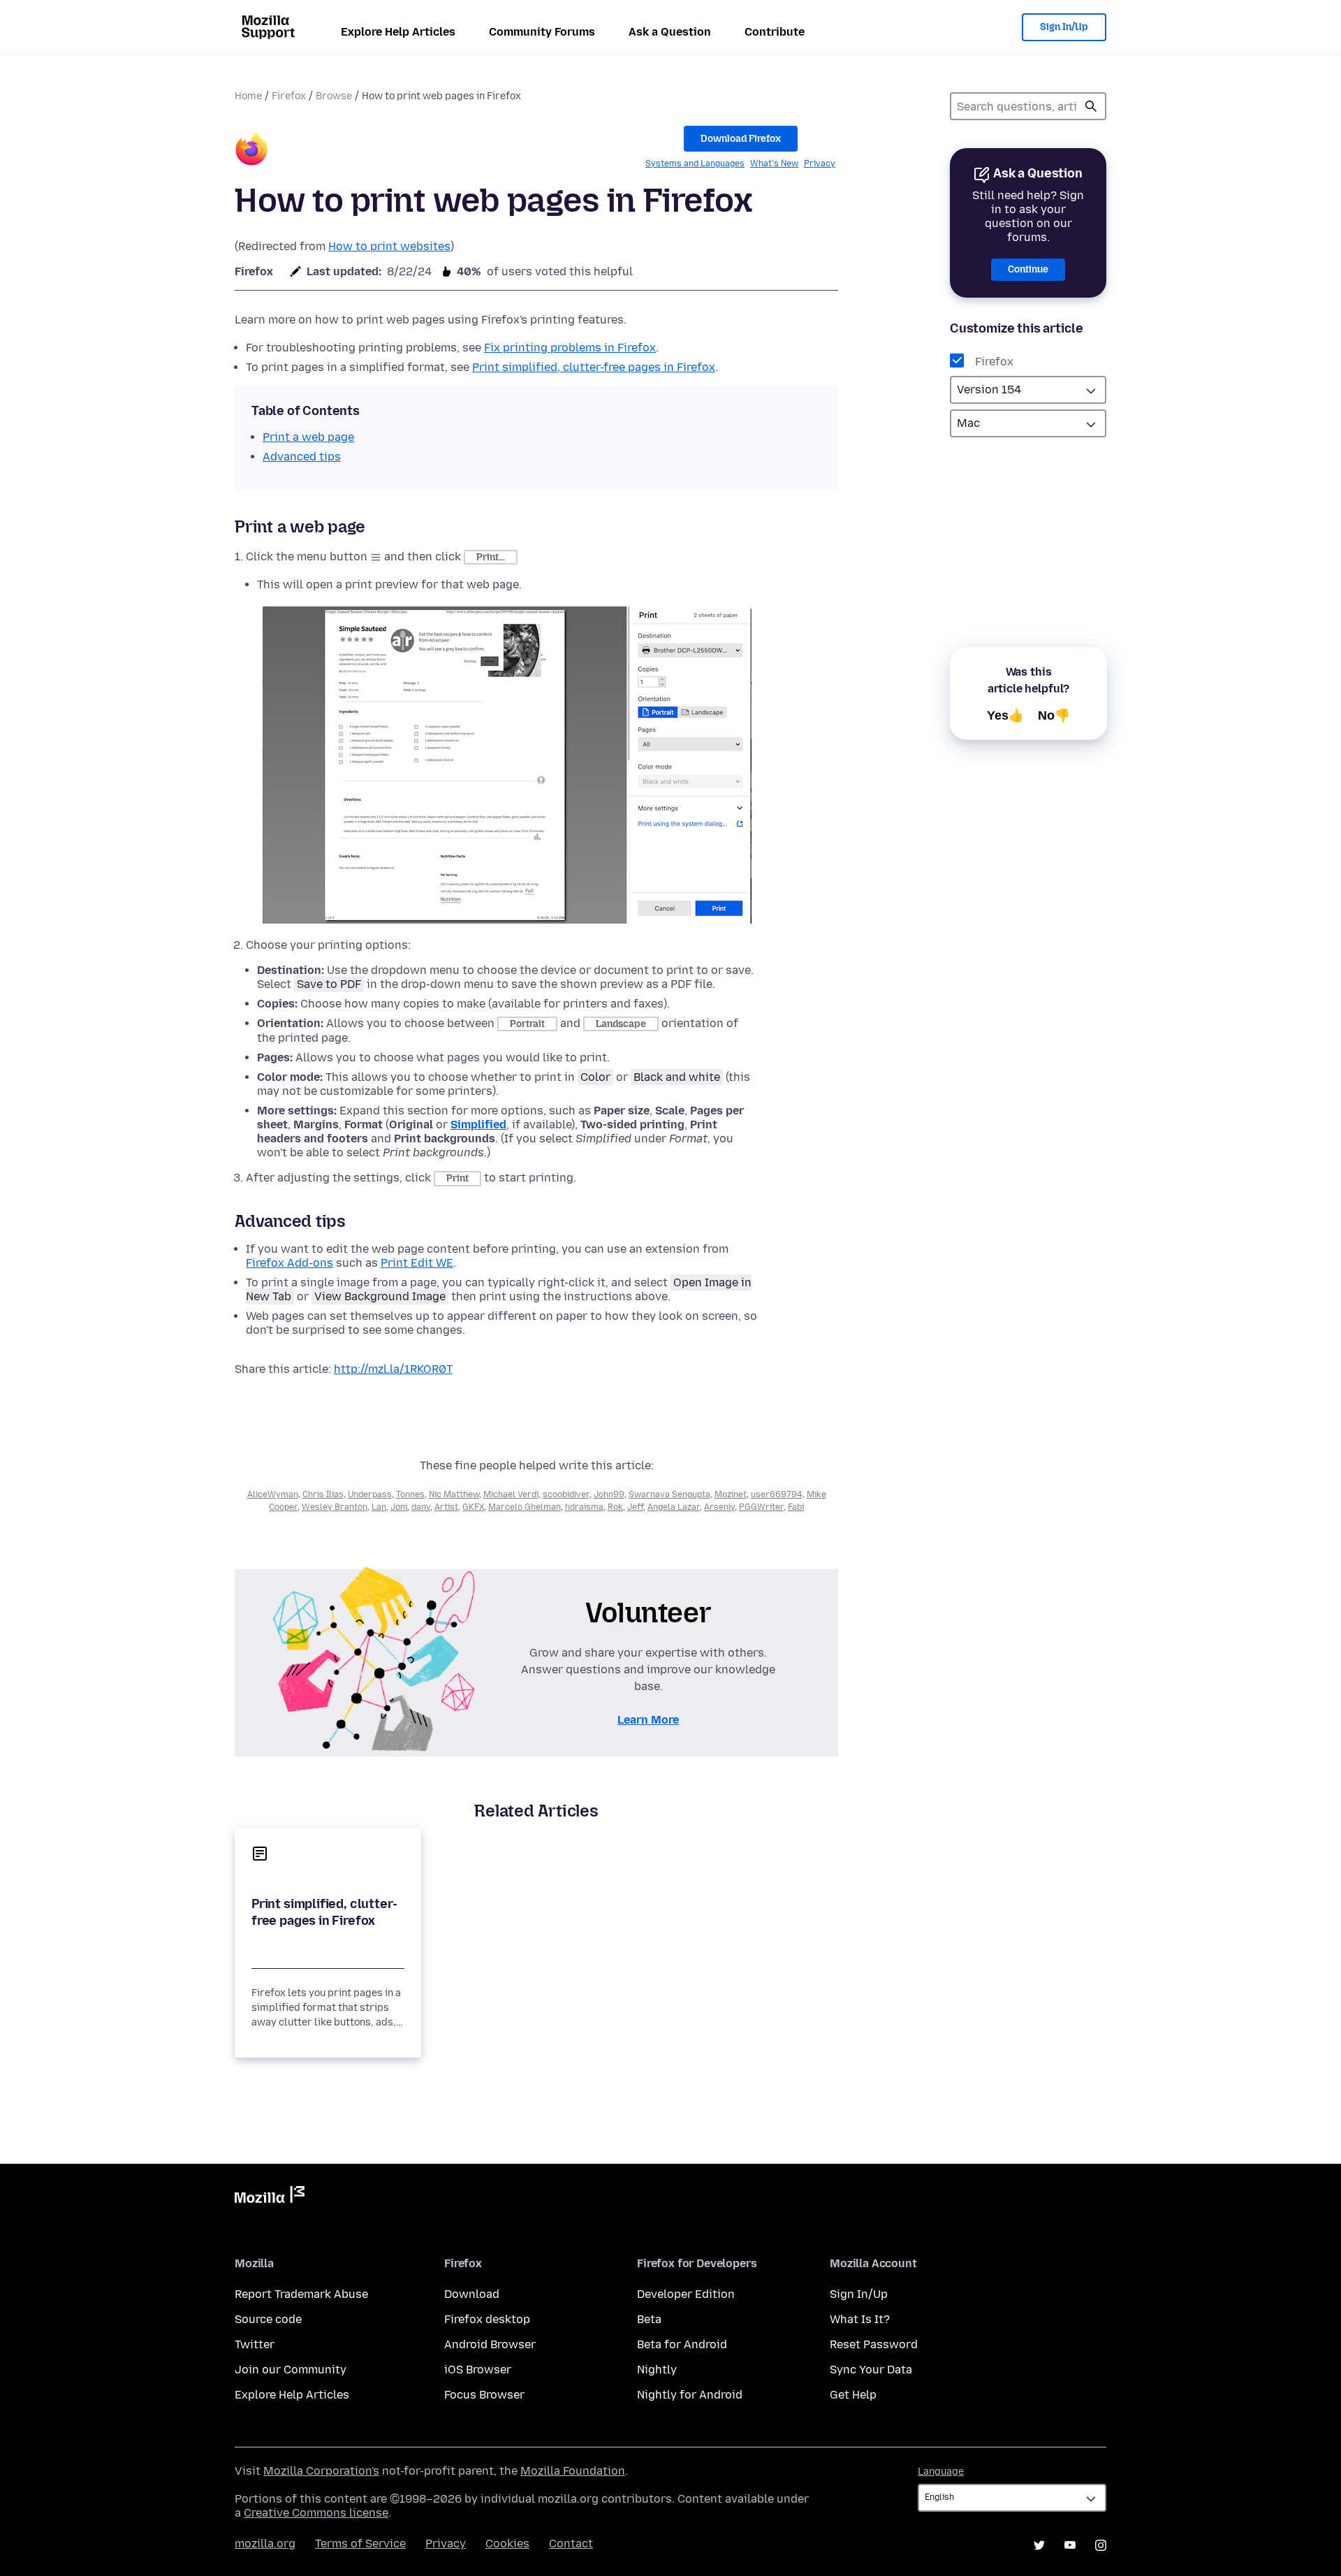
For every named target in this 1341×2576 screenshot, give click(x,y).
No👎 (1054, 715)
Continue (1028, 269)
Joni (399, 1507)
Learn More (648, 1720)
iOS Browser (478, 2370)
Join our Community (291, 2370)
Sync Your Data (871, 2370)
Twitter (255, 2344)
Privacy (820, 163)
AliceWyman (273, 1494)
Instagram (1101, 2545)
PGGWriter (761, 1507)
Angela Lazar (674, 1507)
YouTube (1070, 2545)
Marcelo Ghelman (525, 1507)
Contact (571, 2544)
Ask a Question (670, 32)
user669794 (777, 1494)
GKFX (473, 1507)
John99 (609, 1494)
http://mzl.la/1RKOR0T (393, 1369)
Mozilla (270, 2197)
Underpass (370, 1494)
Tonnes (410, 1494)
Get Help (853, 2395)
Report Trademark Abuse (301, 2294)
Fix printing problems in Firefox (570, 348)
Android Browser (490, 2344)
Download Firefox (741, 139)
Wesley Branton (335, 1507)
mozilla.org (265, 2544)
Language (941, 2472)
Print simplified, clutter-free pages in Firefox (594, 367)
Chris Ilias (323, 1494)
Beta (649, 2319)
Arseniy (719, 1507)
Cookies (507, 2544)
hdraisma (584, 1507)
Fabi (796, 1507)
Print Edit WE (417, 1263)
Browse (334, 96)
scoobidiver (566, 1494)
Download (472, 2294)
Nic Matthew (454, 1494)
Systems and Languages (695, 163)
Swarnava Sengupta (669, 1494)
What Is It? (860, 2319)
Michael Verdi (511, 1494)
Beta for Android (682, 2344)
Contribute (775, 32)
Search (1091, 106)
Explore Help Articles (398, 32)
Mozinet (731, 1494)
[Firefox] (251, 151)
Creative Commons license (316, 2513)
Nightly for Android (690, 2395)
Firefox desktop (487, 2319)
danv (421, 1507)
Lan (379, 1507)
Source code (268, 2319)
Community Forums (542, 32)
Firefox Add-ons (290, 1263)
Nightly (657, 2370)
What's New (774, 163)
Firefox (289, 96)
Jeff (635, 1507)
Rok (615, 1507)
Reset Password (874, 2344)
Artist (446, 1507)
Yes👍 (1005, 715)
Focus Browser (484, 2395)
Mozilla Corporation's (321, 2471)
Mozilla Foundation (573, 2471)
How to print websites (389, 246)
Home (248, 96)
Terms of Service (360, 2544)
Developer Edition (686, 2294)
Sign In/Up (1064, 27)
